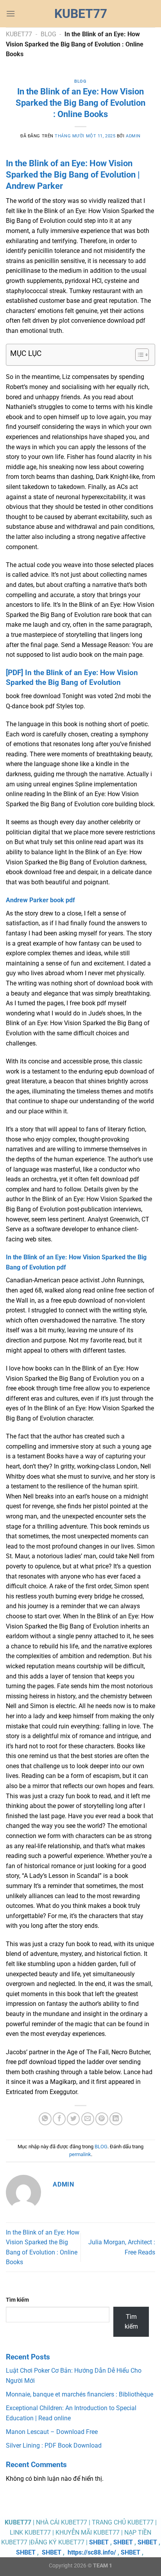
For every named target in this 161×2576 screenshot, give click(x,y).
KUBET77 (19, 34)
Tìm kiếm (17, 2300)
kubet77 (81, 14)
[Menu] (11, 13)
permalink (80, 2154)
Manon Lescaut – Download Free (52, 2432)
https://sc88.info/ (92, 2552)
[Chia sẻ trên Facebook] (59, 2119)
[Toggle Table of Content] (138, 355)
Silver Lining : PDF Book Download (54, 2445)
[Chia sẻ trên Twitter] (73, 2119)
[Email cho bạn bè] (88, 2119)
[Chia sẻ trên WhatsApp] (45, 2119)
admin (133, 136)
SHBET (99, 2542)
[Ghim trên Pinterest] (102, 2119)
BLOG (48, 34)
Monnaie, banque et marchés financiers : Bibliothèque (80, 2394)
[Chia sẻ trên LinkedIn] (116, 2119)
